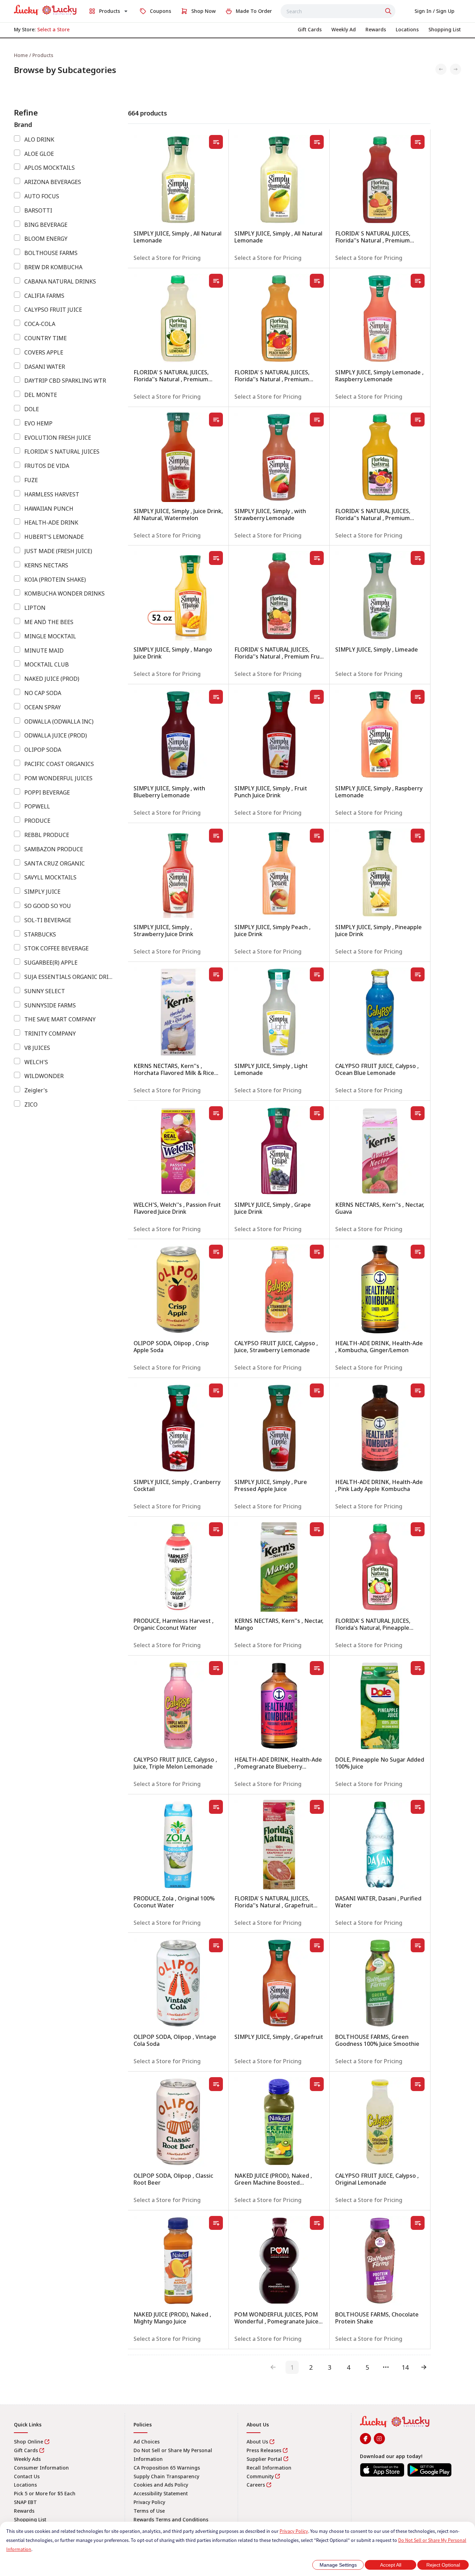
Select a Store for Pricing (167, 258)
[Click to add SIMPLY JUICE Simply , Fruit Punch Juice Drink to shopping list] (317, 697)
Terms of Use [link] (149, 2511)
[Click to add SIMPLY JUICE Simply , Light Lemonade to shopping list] (317, 974)
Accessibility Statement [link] (161, 2493)
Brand (23, 125)
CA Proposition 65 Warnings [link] (167, 2468)
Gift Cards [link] (26, 2450)
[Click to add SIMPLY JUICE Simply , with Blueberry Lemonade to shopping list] (216, 697)
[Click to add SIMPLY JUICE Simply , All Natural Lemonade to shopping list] (216, 142)
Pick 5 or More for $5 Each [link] (45, 2493)
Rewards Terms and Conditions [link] (171, 2519)
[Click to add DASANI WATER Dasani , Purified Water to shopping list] (418, 1807)
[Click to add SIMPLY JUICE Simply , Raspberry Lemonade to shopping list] (418, 697)
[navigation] (237, 55)
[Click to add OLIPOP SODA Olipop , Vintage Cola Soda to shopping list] (216, 1945)
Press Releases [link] (264, 2450)
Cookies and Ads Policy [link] (161, 2485)
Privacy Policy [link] (149, 2502)
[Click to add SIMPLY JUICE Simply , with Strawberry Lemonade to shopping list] (317, 420)
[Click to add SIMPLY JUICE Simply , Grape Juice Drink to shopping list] (317, 1113)
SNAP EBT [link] (25, 2502)
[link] (45, 10)
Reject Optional (443, 2565)
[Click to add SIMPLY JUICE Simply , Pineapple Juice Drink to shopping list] (418, 836)
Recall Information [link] (269, 2468)
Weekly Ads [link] (27, 2459)
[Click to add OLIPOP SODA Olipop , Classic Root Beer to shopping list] (216, 2084)
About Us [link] (257, 2442)
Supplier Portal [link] (264, 2459)
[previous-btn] (273, 2367)
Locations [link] (25, 2485)
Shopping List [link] (30, 2519)
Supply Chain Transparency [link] (166, 2476)
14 (405, 2367)
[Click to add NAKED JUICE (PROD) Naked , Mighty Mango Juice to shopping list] (216, 2223)
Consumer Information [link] (41, 2468)
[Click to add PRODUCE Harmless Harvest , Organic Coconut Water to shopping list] (216, 1529)
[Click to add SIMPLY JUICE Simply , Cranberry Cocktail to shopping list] (216, 1390)
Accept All (391, 2565)
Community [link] (260, 2476)
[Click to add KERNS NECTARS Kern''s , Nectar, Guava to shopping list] (418, 1113)
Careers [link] (256, 2485)
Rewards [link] (24, 2511)
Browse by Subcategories (65, 70)
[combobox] (338, 11)
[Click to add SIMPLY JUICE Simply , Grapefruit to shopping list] (317, 1945)
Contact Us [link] (27, 2476)
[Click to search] (389, 11)
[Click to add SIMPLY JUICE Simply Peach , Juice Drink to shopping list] (317, 836)
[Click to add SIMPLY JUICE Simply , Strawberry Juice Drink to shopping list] (216, 836)
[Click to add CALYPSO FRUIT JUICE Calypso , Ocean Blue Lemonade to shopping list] (418, 974)
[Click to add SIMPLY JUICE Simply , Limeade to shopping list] (418, 558)
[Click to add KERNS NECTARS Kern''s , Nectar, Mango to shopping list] (317, 1529)
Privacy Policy (294, 2531)
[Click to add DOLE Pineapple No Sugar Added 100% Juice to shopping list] (418, 1668)
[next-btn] (424, 2367)
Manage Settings (338, 2565)
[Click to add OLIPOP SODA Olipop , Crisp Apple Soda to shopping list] (216, 1252)
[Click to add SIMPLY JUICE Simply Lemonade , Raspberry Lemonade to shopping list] (418, 281)
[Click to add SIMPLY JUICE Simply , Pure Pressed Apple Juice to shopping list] (317, 1390)
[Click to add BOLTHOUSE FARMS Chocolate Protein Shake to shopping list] (418, 2223)
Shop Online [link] (29, 2442)
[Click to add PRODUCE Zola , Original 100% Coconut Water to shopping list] (216, 1807)
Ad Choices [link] (147, 2442)
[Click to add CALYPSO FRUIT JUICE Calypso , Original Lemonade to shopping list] (418, 2084)
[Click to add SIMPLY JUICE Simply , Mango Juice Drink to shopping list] (216, 558)
